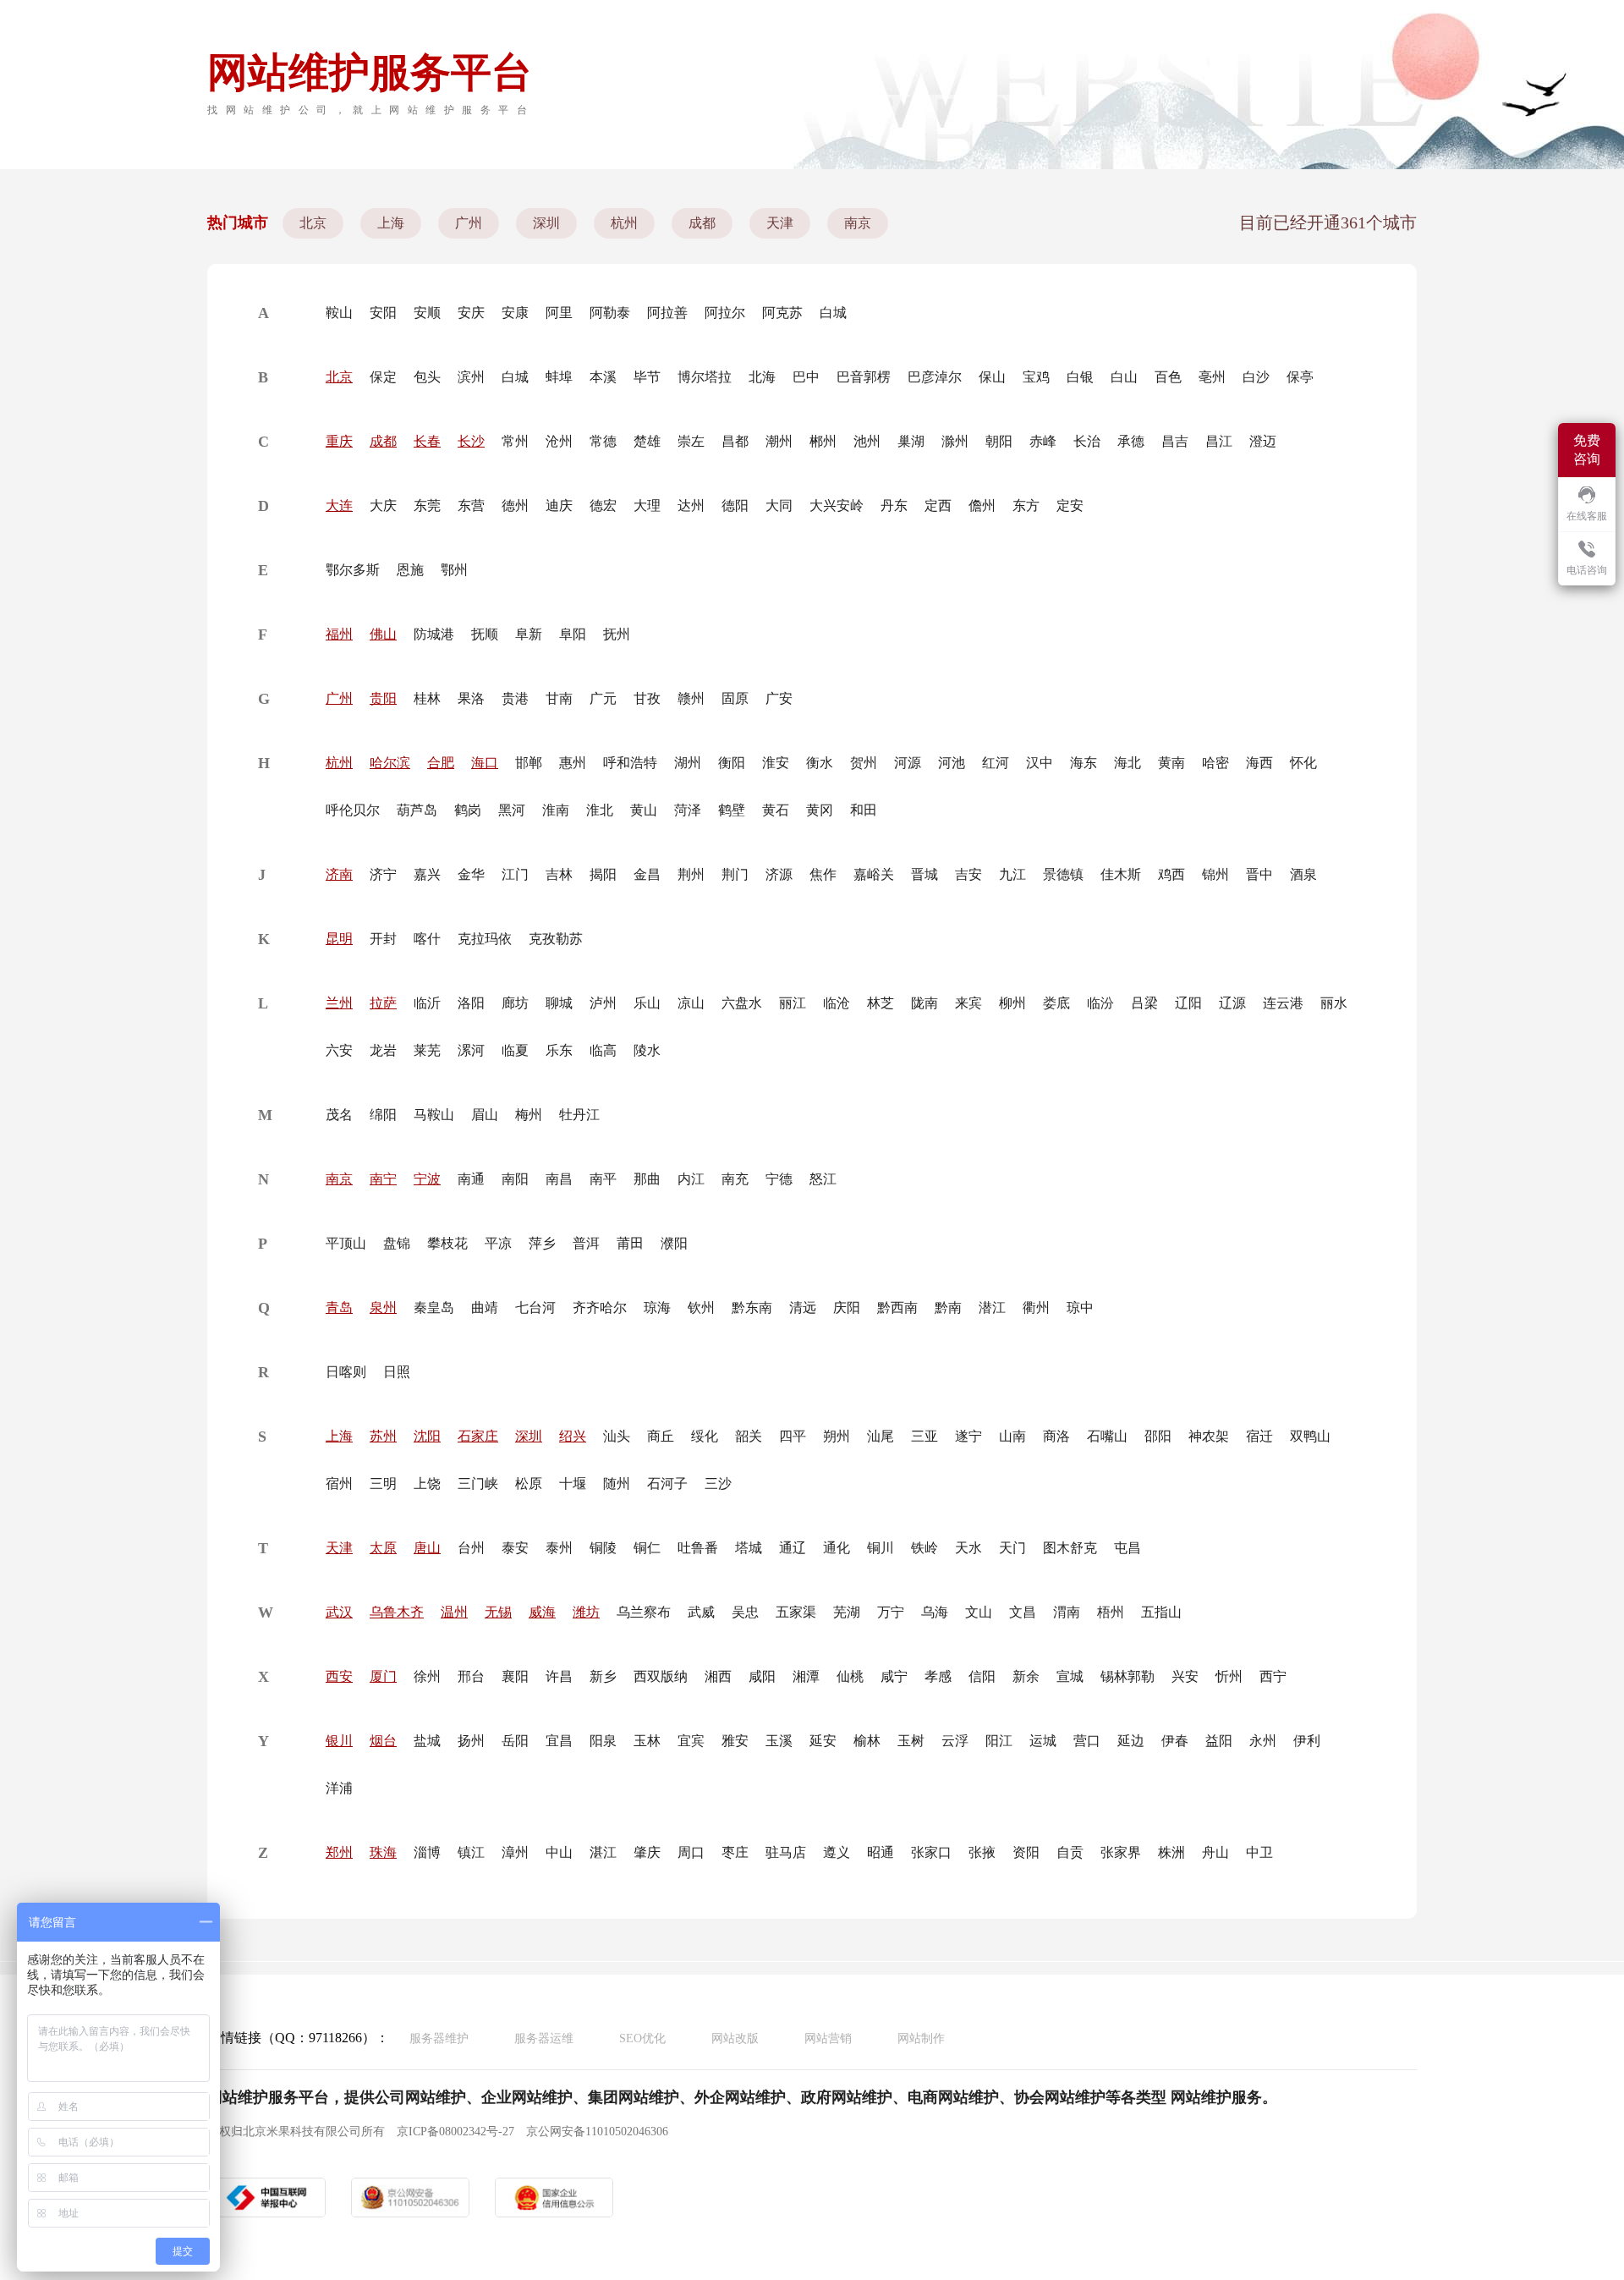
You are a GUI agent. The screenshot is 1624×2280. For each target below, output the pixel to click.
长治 (1087, 441)
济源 (779, 874)
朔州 (837, 1436)
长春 (427, 441)
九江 (1012, 874)
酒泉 (1303, 874)
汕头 (617, 1436)
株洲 (1171, 1852)
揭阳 (603, 874)
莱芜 (427, 1050)
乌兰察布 (644, 1612)
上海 (391, 223)
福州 (339, 634)
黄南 (1171, 763)
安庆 (471, 313)
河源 (908, 763)
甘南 (559, 698)
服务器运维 (544, 2038)
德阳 (735, 505)
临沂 (427, 1003)
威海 (542, 1612)
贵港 (515, 698)
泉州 (383, 1308)
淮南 (556, 810)
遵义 (837, 1852)
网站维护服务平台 (370, 72)
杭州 (624, 223)
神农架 (1209, 1436)
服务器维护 (439, 2038)
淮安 (776, 763)
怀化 (1303, 763)
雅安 (735, 1741)
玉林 (647, 1741)
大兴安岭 (837, 505)
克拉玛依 (485, 939)
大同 (779, 505)
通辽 (793, 1548)
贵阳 (383, 698)
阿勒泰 (610, 313)
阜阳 (573, 634)
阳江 (999, 1741)
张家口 (931, 1852)
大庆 (383, 505)
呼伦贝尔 (353, 810)
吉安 (968, 874)
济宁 (383, 874)
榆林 (867, 1741)
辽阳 (1188, 1003)
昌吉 (1175, 441)
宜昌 (559, 1741)
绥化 (705, 1436)
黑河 (512, 810)
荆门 (735, 874)
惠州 (573, 763)
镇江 (471, 1852)
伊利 (1307, 1741)
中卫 (1259, 1852)
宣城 (1070, 1676)
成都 (702, 223)
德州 (515, 505)
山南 (1012, 1436)
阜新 (529, 634)
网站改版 (735, 2038)
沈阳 (427, 1436)
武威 (701, 1612)
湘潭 (806, 1676)
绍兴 (573, 1436)
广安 (779, 698)
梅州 (529, 1115)
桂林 (427, 698)
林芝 (881, 1003)
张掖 (982, 1852)
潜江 (992, 1308)
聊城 (559, 1003)
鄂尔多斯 (353, 570)
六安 (339, 1050)
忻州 (1229, 1676)
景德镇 (1063, 874)
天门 (1012, 1548)
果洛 (471, 698)
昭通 (881, 1852)
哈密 (1215, 763)
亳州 (1212, 377)
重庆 (339, 441)
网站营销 (828, 2038)
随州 (617, 1483)
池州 (867, 441)
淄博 (427, 1852)
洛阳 (471, 1003)
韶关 (749, 1436)
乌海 (935, 1612)
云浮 (955, 1741)
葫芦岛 (417, 810)
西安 (339, 1676)
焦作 (823, 874)
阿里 (559, 313)
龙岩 (383, 1050)
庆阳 (847, 1308)
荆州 (691, 874)
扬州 (471, 1741)
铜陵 (603, 1548)
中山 (559, 1852)
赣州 (691, 698)
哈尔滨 (390, 763)
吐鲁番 (698, 1548)
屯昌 (1127, 1548)
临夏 (515, 1050)
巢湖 (911, 441)
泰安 (515, 1548)
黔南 (948, 1308)
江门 (515, 874)
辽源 (1232, 1003)
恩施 (410, 570)
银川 (339, 1741)
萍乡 (542, 1243)
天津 (780, 223)
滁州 (955, 441)
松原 (529, 1483)
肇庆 (647, 1852)
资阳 (1026, 1852)
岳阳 (515, 1741)
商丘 (661, 1436)
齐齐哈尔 (600, 1308)
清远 (803, 1308)
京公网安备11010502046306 (597, 2132)
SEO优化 (642, 2038)
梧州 (1111, 1612)
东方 (1026, 505)
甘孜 (647, 698)
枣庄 (735, 1852)
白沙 (1256, 377)
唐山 (427, 1548)
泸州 (603, 1003)
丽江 (793, 1003)
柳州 (1012, 1003)
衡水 (820, 763)
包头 (427, 377)
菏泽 (688, 810)
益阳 (1219, 1741)
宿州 (339, 1483)
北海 (762, 377)
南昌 (559, 1179)
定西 (938, 505)
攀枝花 (447, 1243)
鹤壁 (732, 810)
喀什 (427, 939)
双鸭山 (1310, 1436)
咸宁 (894, 1676)
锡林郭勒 (1127, 1676)
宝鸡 (1036, 377)
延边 (1131, 1741)
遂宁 (968, 1436)
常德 (603, 441)
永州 (1263, 1741)
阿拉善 (667, 313)
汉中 (1040, 763)
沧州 (559, 441)
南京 (858, 223)
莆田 (630, 1243)
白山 (1124, 377)
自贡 (1070, 1852)
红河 (996, 763)
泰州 (559, 1548)
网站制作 (921, 2038)
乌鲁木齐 (397, 1612)
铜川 (881, 1548)
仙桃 (850, 1676)
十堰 (573, 1483)
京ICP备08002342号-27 (455, 2132)
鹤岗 (468, 810)
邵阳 (1158, 1436)
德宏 (603, 505)
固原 (735, 698)
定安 (1070, 505)
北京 (313, 223)
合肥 (441, 763)
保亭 (1300, 377)
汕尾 (881, 1436)
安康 (515, 313)
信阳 (982, 1676)
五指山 (1161, 1612)
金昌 (647, 874)
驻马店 (786, 1852)
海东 (1084, 763)
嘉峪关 (874, 874)
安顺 (427, 313)
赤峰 (1043, 441)
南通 (471, 1179)
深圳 (546, 223)
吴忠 (745, 1612)
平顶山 (346, 1243)
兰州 (339, 1003)
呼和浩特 (630, 763)
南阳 (515, 1179)
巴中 (806, 377)
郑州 (339, 1852)
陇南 (924, 1003)
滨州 (471, 377)
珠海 (383, 1852)
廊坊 (515, 1003)
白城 (833, 313)
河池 (952, 763)
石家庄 (478, 1436)
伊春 (1175, 1741)
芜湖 (847, 1612)
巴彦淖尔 (935, 377)
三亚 (924, 1436)
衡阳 (732, 763)
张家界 (1121, 1852)
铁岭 (924, 1548)
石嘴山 (1107, 1436)
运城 (1043, 1741)
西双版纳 (661, 1676)
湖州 (688, 763)
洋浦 (339, 1788)
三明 (383, 1483)
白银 (1080, 377)
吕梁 (1144, 1003)
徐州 (427, 1676)
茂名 (339, 1115)
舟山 (1215, 1852)
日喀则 (346, 1372)
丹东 (894, 505)
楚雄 (647, 441)
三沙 (718, 1483)
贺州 (864, 763)
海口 (485, 763)
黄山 (644, 810)
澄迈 (1263, 441)
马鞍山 (434, 1115)
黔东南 (752, 1308)
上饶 (427, 1483)
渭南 (1067, 1612)
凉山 (691, 1003)
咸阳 (762, 1676)
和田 (864, 810)
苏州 (383, 1436)
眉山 (485, 1115)
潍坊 (586, 1612)
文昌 (1023, 1612)
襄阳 (515, 1676)
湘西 (718, 1676)
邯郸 (529, 763)
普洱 (586, 1243)
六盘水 (742, 1003)
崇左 (691, 441)
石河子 (667, 1483)
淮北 (600, 810)
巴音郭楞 (864, 377)
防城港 (434, 634)
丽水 (1334, 1003)
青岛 (339, 1308)
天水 (968, 1548)
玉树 (911, 1741)
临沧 (837, 1003)
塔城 (749, 1548)
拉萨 (383, 1003)
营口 (1087, 1741)
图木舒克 (1070, 1548)
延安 (823, 1741)
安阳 (383, 313)
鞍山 (339, 313)
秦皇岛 (434, 1308)
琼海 (657, 1308)
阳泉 (603, 1741)
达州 (691, 505)
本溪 (603, 377)
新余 (1026, 1676)
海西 (1259, 763)
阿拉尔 (725, 313)
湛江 (603, 1852)
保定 (383, 377)
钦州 (701, 1308)
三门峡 (478, 1483)
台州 (471, 1548)
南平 (603, 1179)
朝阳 (999, 441)
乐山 (647, 1003)
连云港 (1283, 1003)
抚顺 (485, 634)
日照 (397, 1372)
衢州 (1036, 1308)
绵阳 (383, 1115)
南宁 (383, 1179)
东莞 (427, 505)
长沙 (471, 441)
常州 (515, 441)
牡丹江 (579, 1115)
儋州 (982, 505)
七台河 (535, 1308)
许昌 (559, 1676)
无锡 (498, 1612)
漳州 (515, 1852)
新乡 (603, 1676)
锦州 (1215, 874)
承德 (1131, 441)
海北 (1127, 763)
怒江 (823, 1179)
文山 (979, 1612)
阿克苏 (782, 313)
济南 (339, 874)
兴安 (1185, 1676)
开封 (383, 939)
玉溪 (779, 1741)
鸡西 (1171, 874)
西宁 (1273, 1676)
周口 (691, 1852)
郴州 (823, 441)
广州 (469, 223)
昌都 (735, 441)
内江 (691, 1179)
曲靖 (485, 1308)
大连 (339, 505)
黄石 (776, 810)
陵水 (647, 1050)
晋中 (1259, 874)
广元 (603, 698)
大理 (647, 505)
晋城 (924, 874)
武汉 (339, 1612)
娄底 (1056, 1003)
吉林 (559, 874)
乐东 (559, 1050)
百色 (1168, 377)
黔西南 (897, 1308)
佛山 (383, 634)
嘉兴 (427, 874)
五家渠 (796, 1612)
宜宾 (691, 1741)
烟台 (383, 1741)
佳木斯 (1121, 874)
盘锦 (397, 1243)
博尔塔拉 (705, 377)
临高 (603, 1050)
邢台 (471, 1676)
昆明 (339, 939)
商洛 (1056, 1436)
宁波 (427, 1179)
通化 (837, 1548)
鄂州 (454, 570)
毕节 (647, 377)
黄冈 (820, 810)
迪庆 (559, 505)
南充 (735, 1179)
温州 (454, 1612)
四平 (793, 1436)
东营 (471, 505)
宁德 (779, 1179)
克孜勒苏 (556, 939)
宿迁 (1259, 1436)
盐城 (427, 1741)
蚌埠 (559, 377)
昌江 (1219, 441)
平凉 (498, 1243)
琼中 (1080, 1308)
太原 (383, 1548)
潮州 (779, 441)
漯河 (471, 1050)
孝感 (938, 1676)
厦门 (383, 1676)
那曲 (647, 1179)
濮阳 (674, 1243)
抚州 (617, 634)
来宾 (968, 1003)
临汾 (1100, 1003)
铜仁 (647, 1548)
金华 (471, 874)
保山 (992, 377)
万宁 (891, 1612)
